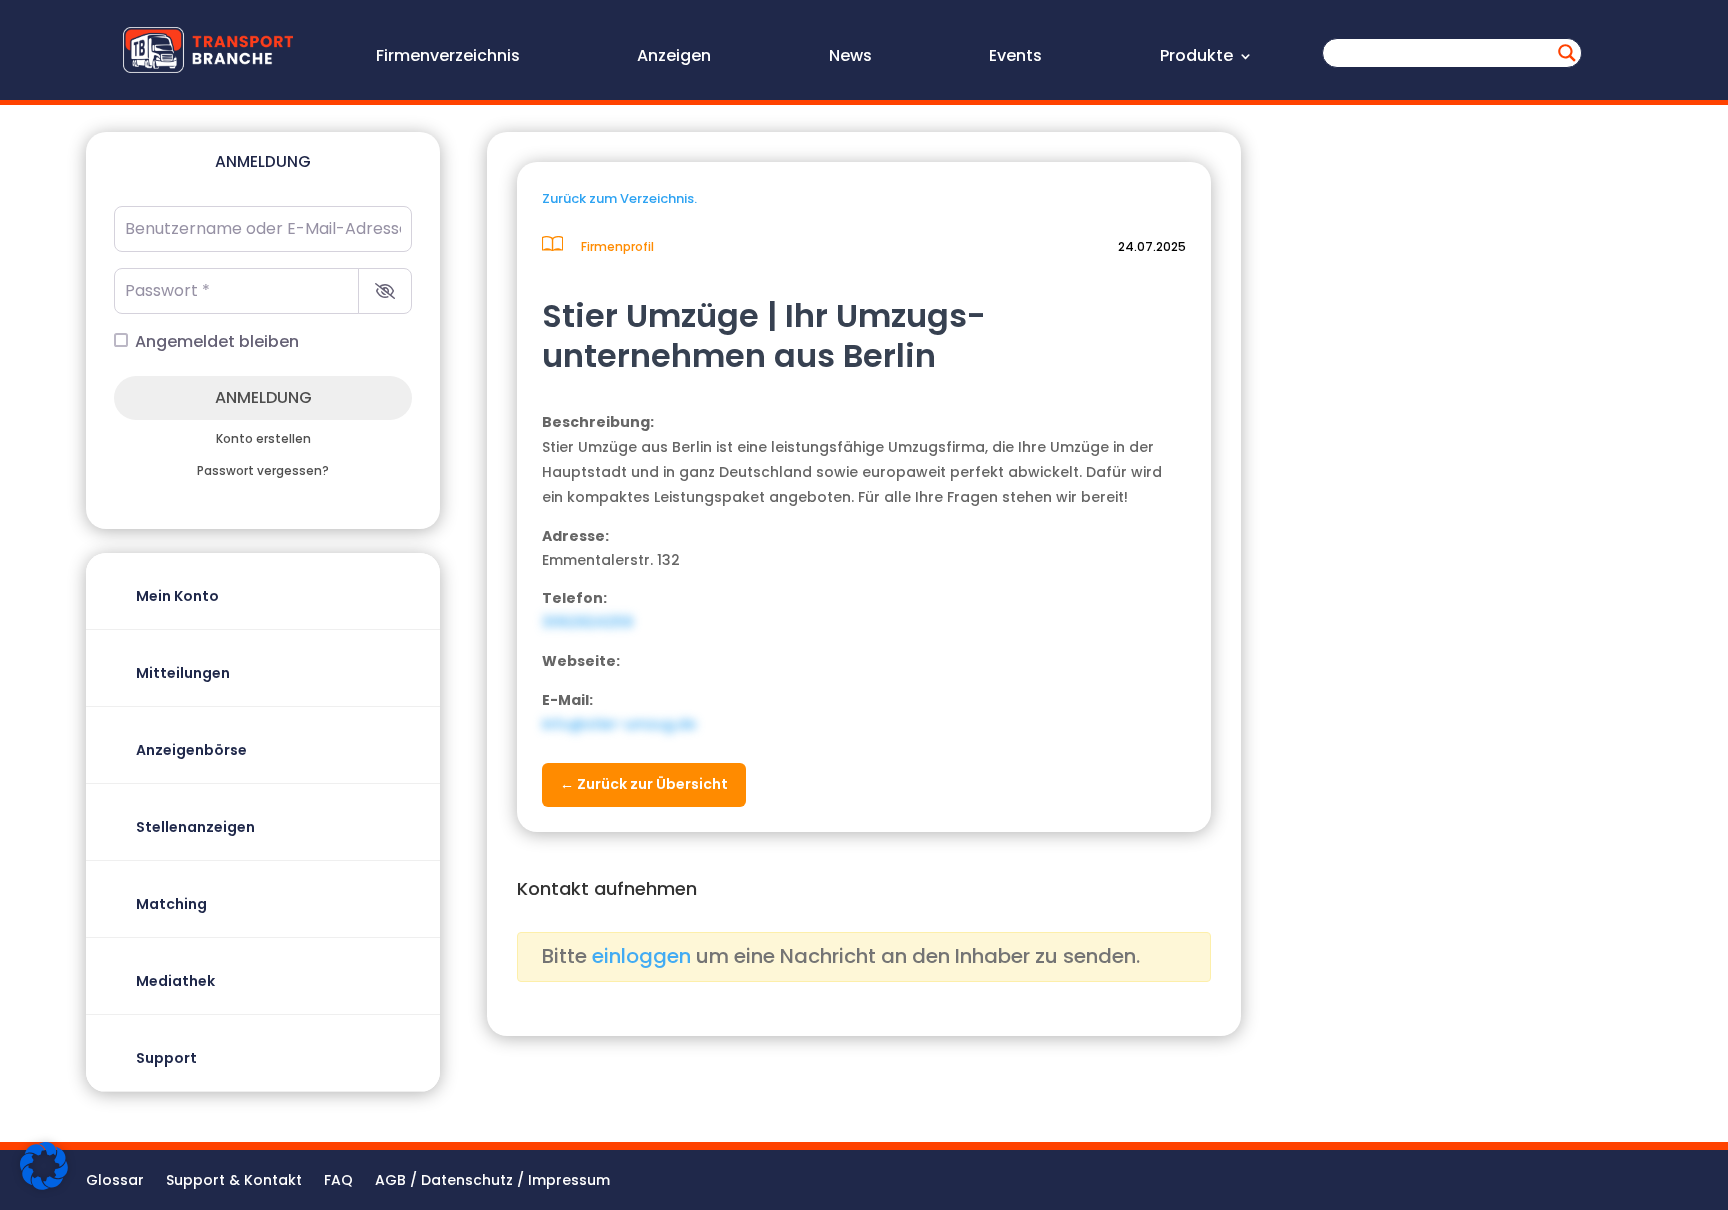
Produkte (1196, 58)
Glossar (115, 1181)
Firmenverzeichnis (448, 58)
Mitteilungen (183, 673)
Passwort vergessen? (263, 471)
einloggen (641, 956)
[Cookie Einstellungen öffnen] (44, 1185)
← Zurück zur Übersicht (644, 784)
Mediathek (175, 981)
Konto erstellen (263, 439)
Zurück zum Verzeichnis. (619, 198)
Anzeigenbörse (191, 750)
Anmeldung (263, 397)
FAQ (338, 1181)
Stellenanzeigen (195, 827)
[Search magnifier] (1567, 53)
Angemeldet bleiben (217, 341)
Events (1015, 58)
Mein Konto (177, 596)
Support (166, 1058)
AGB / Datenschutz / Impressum (492, 1181)
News (850, 58)
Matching (171, 904)
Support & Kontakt (234, 1181)
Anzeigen (674, 58)
